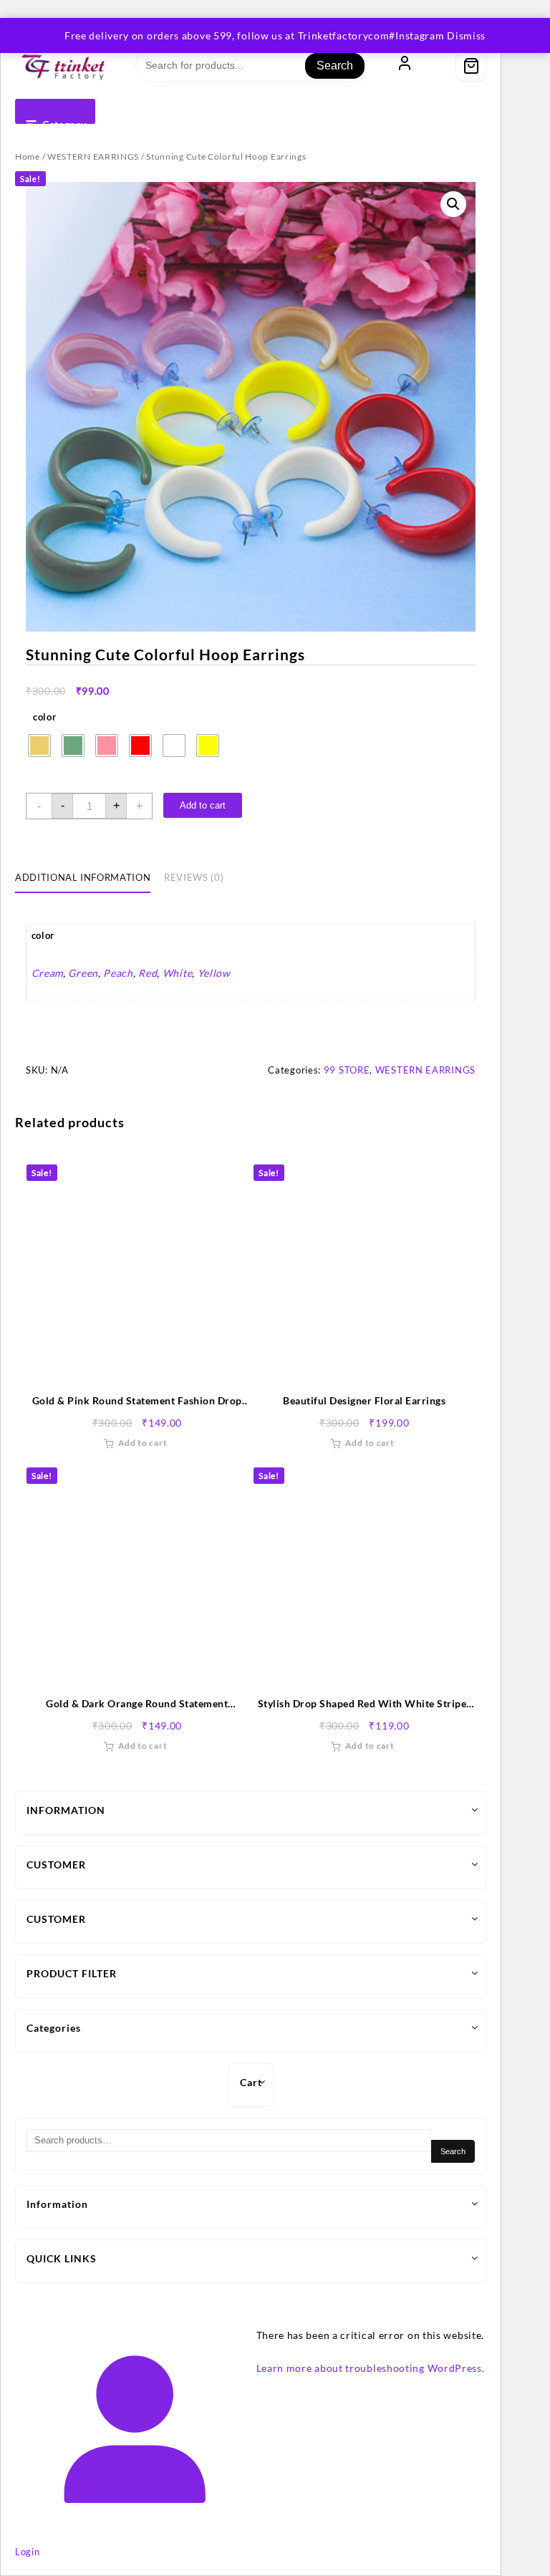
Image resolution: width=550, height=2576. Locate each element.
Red (148, 973)
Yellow (214, 973)
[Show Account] (405, 66)
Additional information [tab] (83, 877)
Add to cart (203, 805)
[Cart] (471, 66)
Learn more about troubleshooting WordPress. (371, 2368)
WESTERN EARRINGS (93, 156)
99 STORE (347, 1070)
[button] (453, 204)
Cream (48, 973)
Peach (118, 973)
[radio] (39, 746)
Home (28, 156)
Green (83, 973)
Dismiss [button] (466, 35)
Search (335, 66)
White (178, 973)
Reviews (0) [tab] (194, 877)
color (45, 717)
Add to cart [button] (143, 1443)
